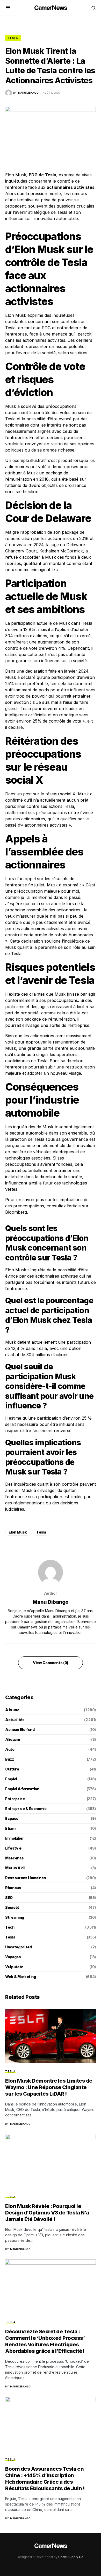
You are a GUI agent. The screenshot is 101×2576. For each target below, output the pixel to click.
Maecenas (14, 1858)
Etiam (10, 1828)
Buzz (10, 1759)
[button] (8, 8)
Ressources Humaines (26, 1878)
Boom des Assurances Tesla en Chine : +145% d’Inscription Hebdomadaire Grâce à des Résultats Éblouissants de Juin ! (45, 2479)
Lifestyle (13, 1848)
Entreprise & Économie (26, 1809)
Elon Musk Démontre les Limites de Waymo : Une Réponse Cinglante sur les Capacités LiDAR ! (49, 2087)
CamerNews (51, 8)
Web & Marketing (21, 1977)
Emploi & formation (22, 1789)
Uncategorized (18, 1947)
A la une (12, 1710)
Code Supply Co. (71, 2557)
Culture (12, 1769)
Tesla (13, 38)
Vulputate (14, 1967)
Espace (12, 1818)
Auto (10, 1749)
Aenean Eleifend (20, 1730)
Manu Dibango (51, 1602)
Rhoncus (13, 1888)
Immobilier (15, 1838)
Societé (12, 1907)
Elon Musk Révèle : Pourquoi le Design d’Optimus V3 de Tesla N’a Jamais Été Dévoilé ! (47, 2213)
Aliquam (13, 1739)
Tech (10, 1927)
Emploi (11, 1779)
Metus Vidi (15, 1868)
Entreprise (15, 1799)
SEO (9, 1898)
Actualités (15, 1720)
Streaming (15, 1917)
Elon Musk (18, 1532)
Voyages (13, 1957)
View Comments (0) (51, 1663)
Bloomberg (16, 1212)
